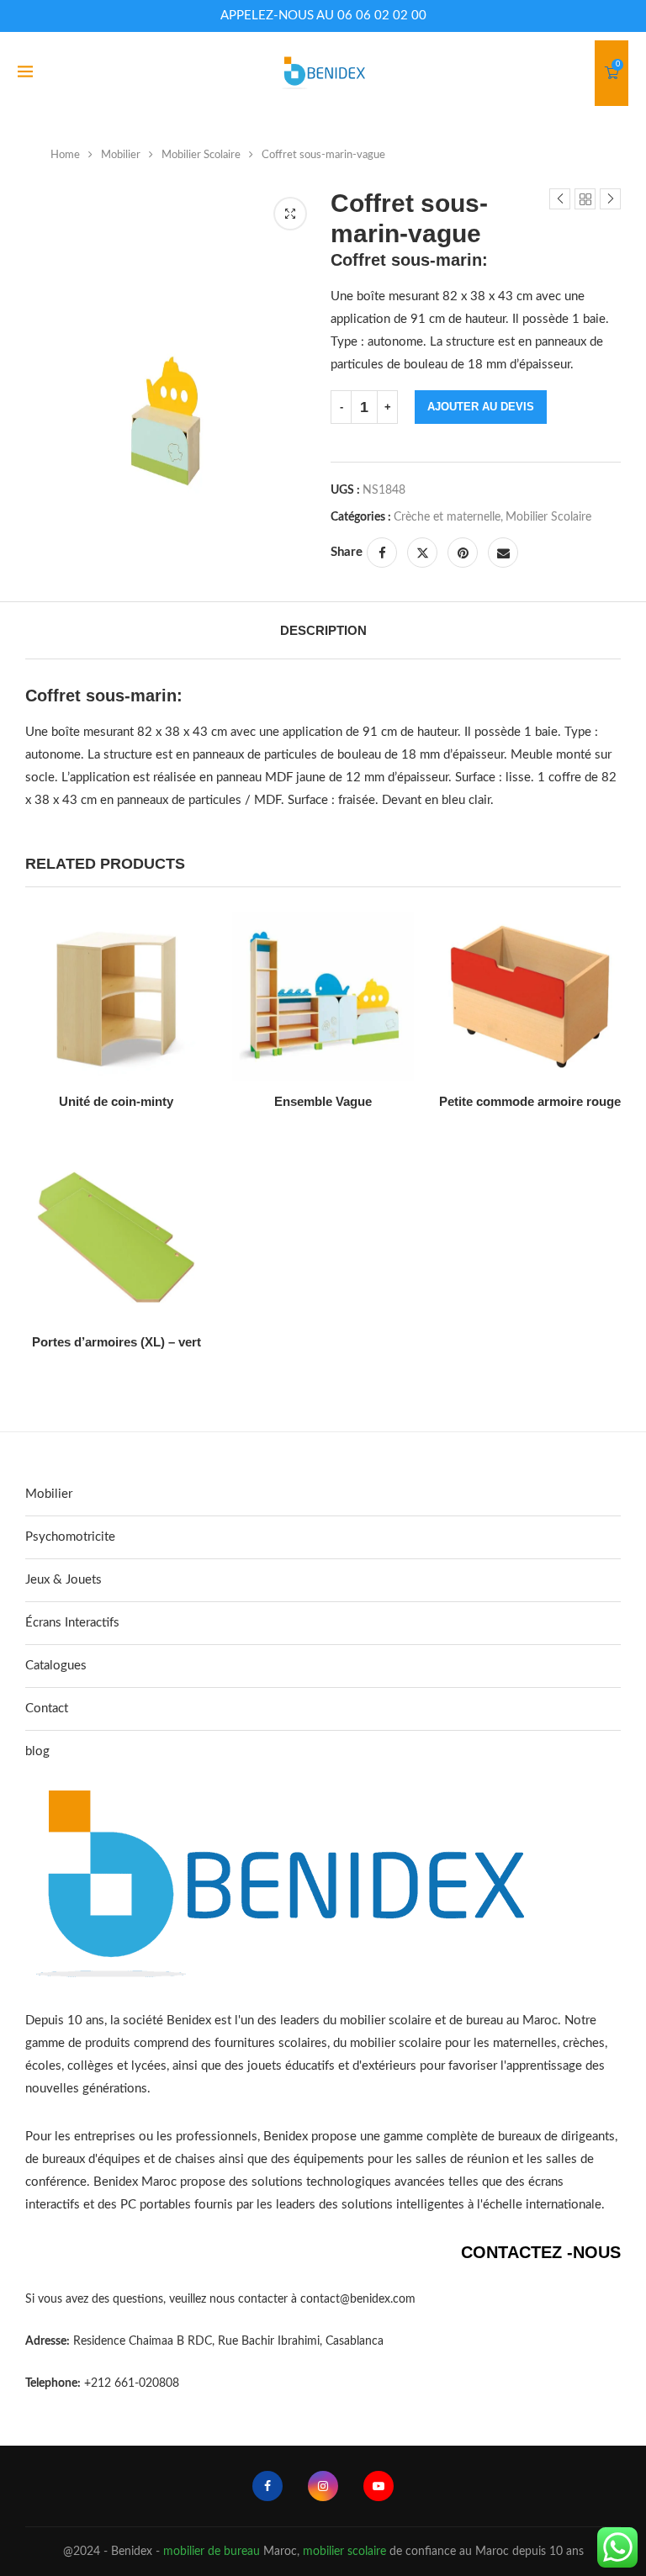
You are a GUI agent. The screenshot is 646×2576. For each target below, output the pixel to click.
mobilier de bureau (212, 2552)
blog (37, 1751)
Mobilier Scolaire (201, 155)
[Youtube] (379, 2486)
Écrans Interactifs (72, 1623)
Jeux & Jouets (64, 1580)
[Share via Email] (503, 553)
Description (323, 630)
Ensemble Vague (323, 1101)
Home (65, 155)
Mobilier (121, 155)
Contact (47, 1709)
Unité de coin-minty (116, 1101)
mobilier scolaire (344, 2552)
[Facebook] (267, 2486)
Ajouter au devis (481, 407)
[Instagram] (323, 2486)
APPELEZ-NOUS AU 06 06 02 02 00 (323, 16)
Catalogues (56, 1666)
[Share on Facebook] (382, 553)
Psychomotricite (70, 1537)
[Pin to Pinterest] (463, 553)
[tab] (323, 630)
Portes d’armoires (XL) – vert (116, 1342)
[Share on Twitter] (422, 553)
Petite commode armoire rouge (530, 1101)
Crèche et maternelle (447, 517)
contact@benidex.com (358, 2299)
